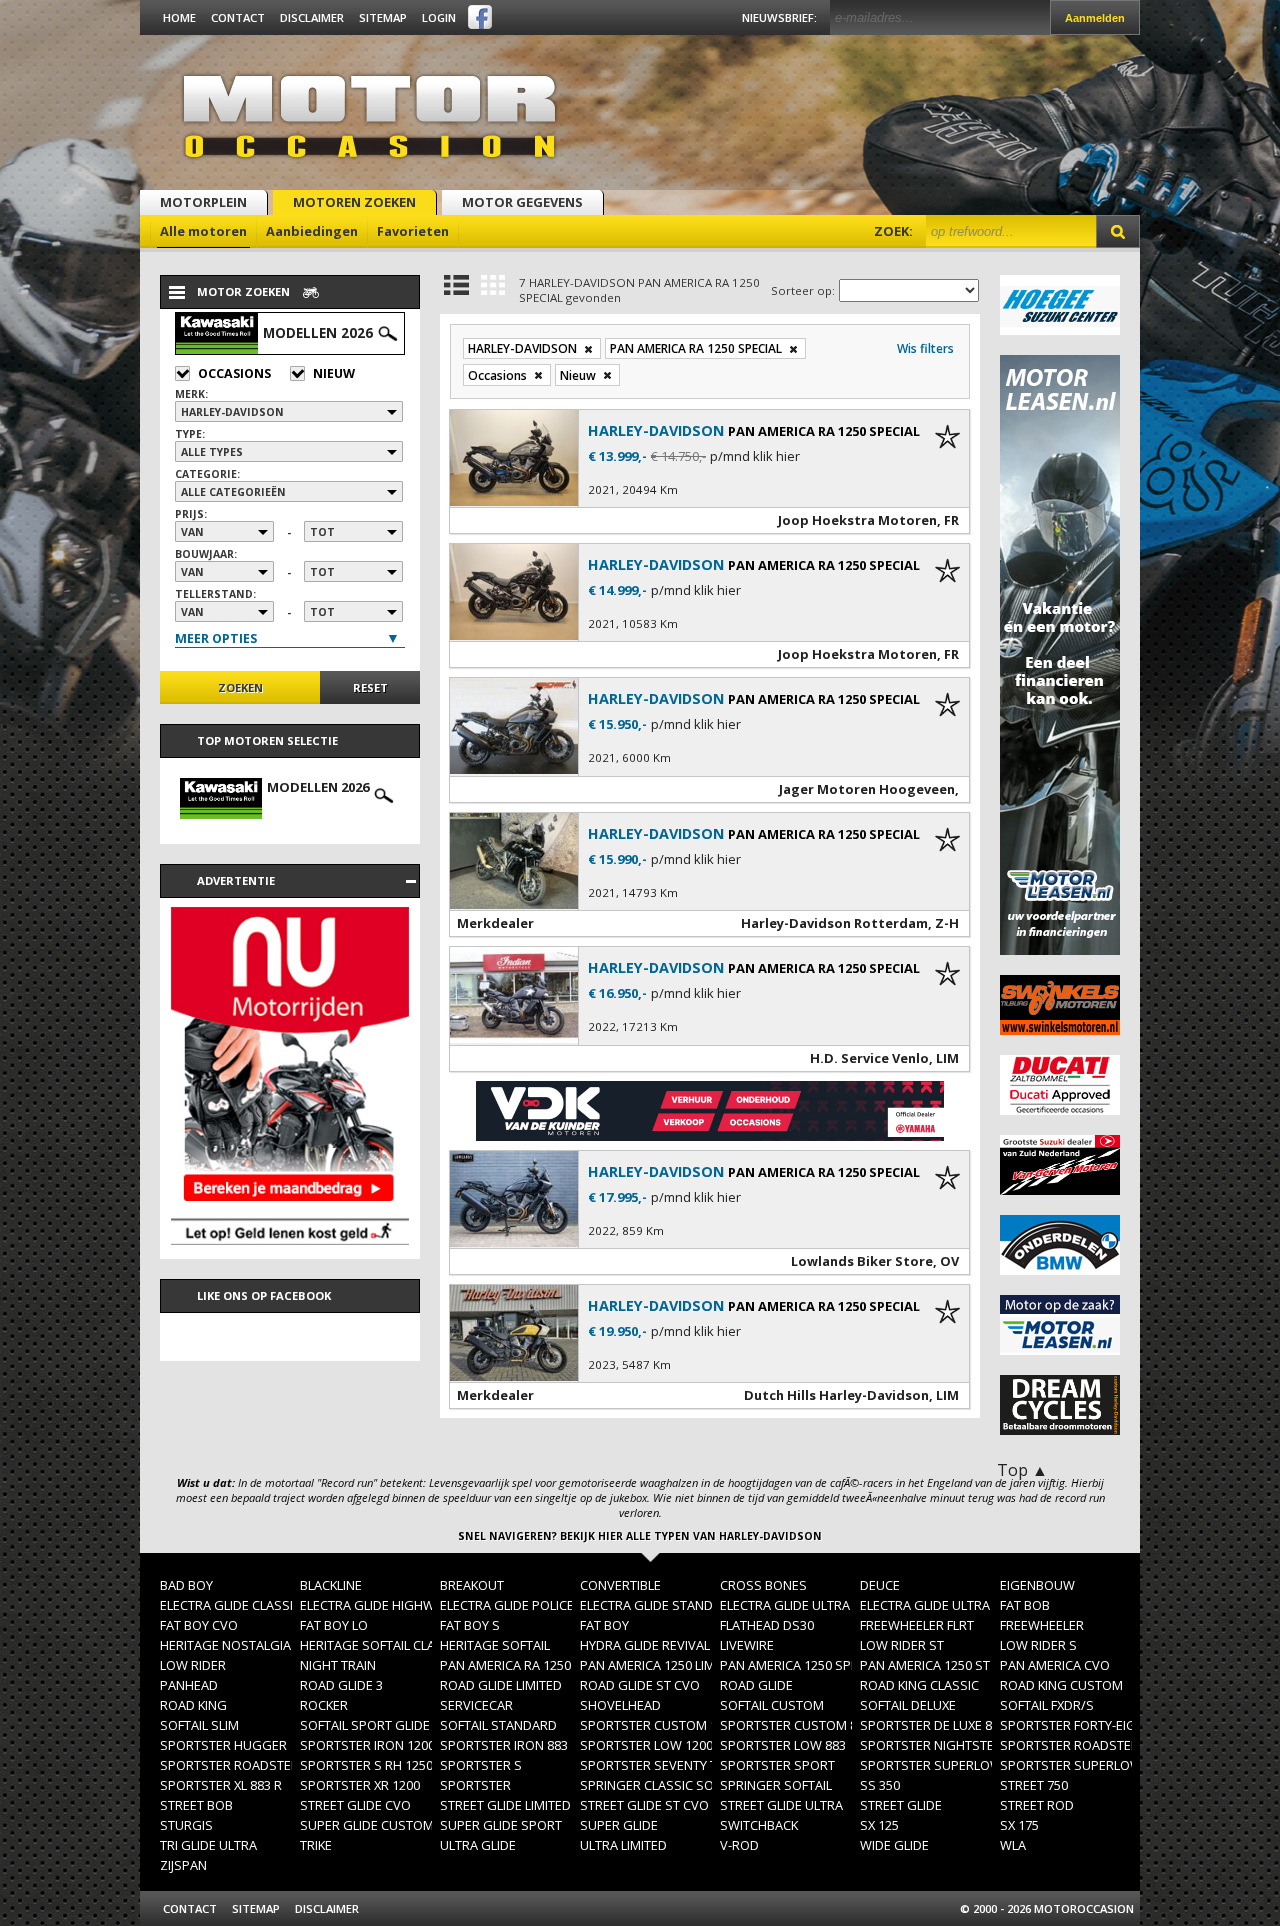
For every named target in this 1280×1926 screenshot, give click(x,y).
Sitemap (383, 17)
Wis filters (925, 348)
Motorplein (203, 202)
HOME (179, 17)
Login (439, 17)
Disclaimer (312, 17)
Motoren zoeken (354, 202)
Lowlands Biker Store (862, 1261)
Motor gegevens (522, 202)
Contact (238, 17)
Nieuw (334, 373)
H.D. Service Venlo (869, 1058)
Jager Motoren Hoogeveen (867, 789)
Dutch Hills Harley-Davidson (836, 1395)
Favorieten (413, 231)
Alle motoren (203, 231)
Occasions (234, 373)
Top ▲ (1022, 1470)
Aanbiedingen (312, 231)
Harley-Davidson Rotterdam (834, 923)
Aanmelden (1095, 18)
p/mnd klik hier (755, 456)
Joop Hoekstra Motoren (857, 520)
